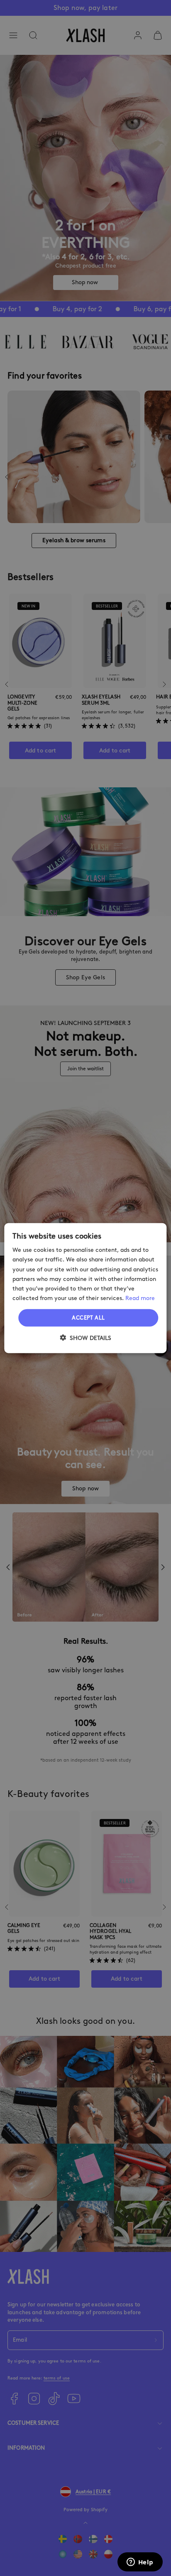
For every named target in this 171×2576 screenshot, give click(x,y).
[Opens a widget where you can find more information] (140, 2563)
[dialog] (85, 1288)
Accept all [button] (88, 1318)
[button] (85, 1337)
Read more (140, 1298)
